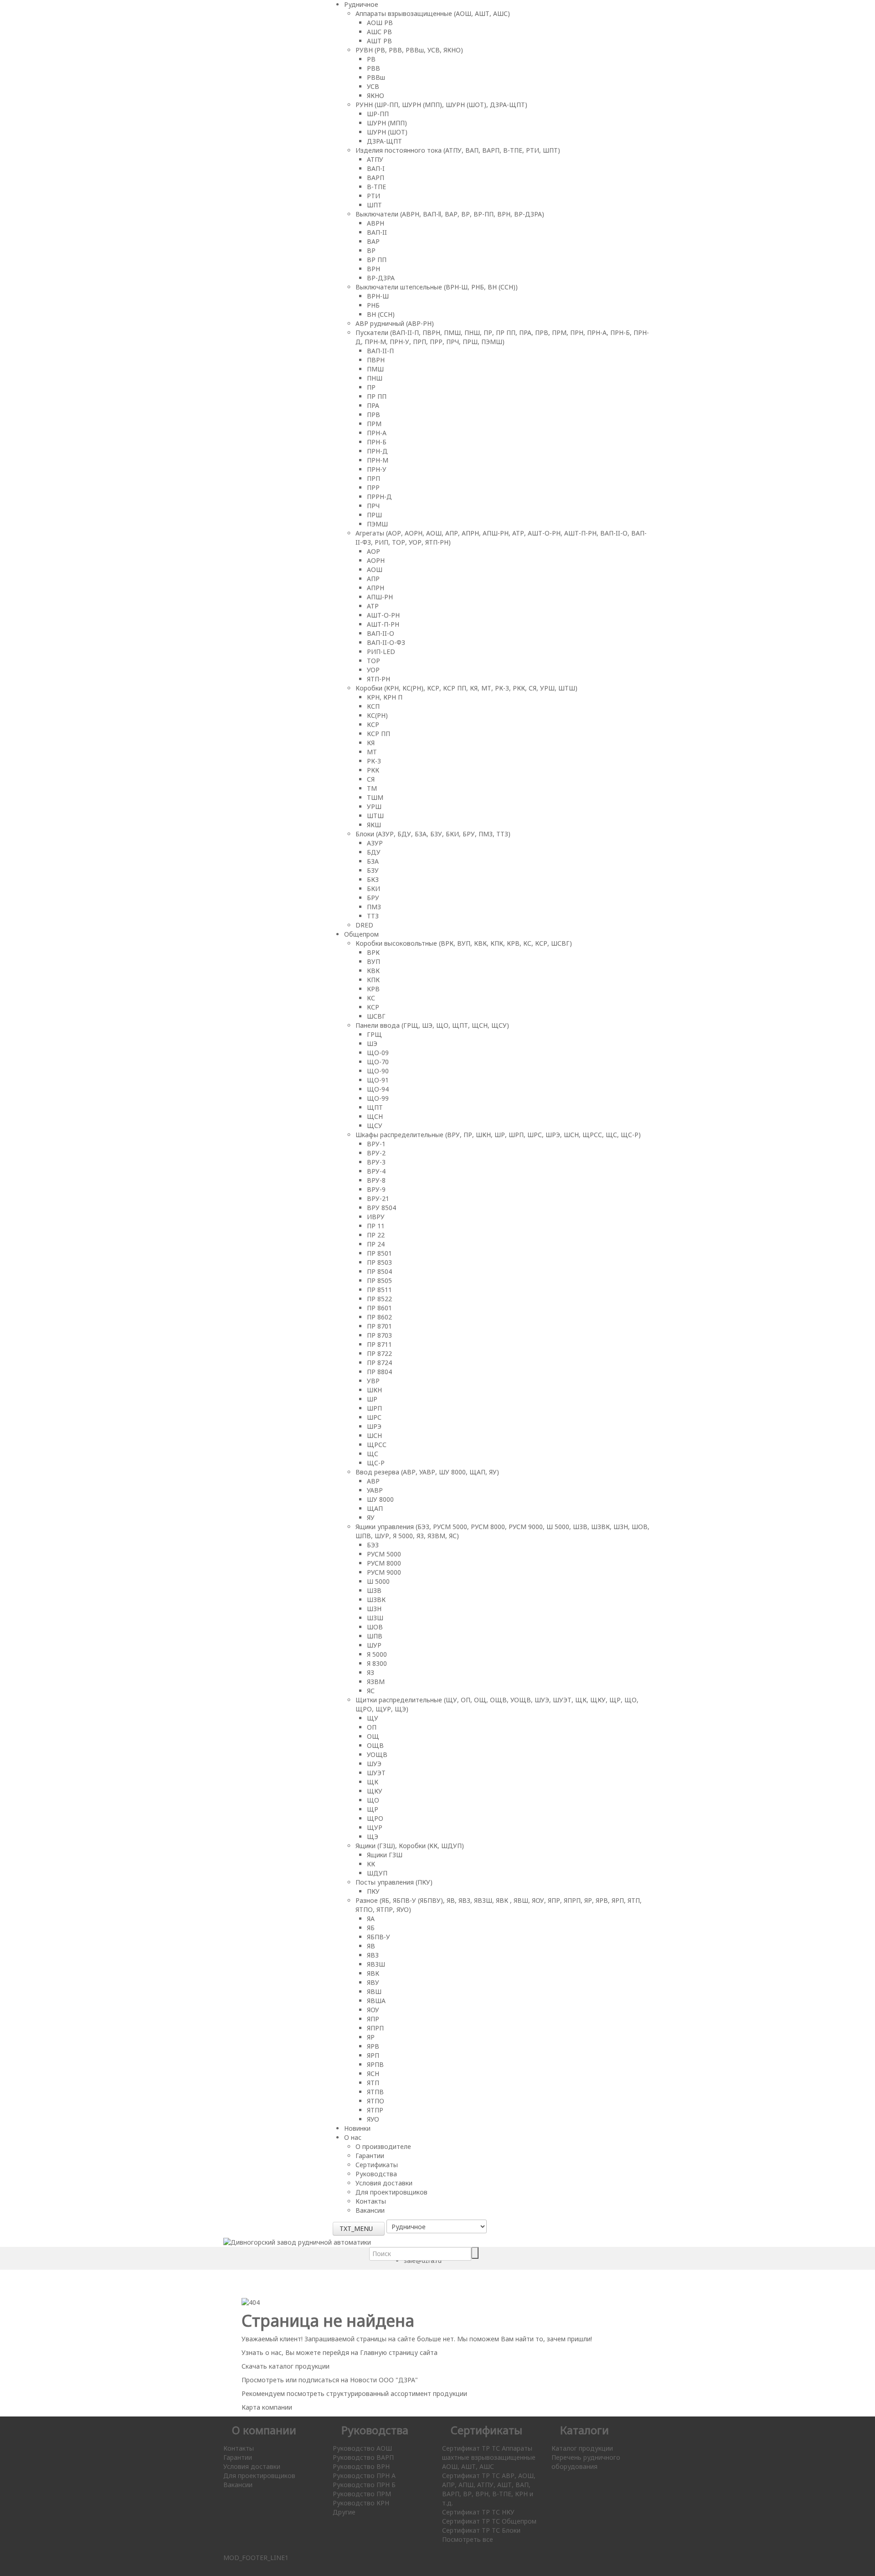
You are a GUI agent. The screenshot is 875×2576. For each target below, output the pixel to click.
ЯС (371, 1691)
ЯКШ (374, 825)
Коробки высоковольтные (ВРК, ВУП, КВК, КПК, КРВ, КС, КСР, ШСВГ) (464, 943)
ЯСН (373, 2074)
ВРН (373, 269)
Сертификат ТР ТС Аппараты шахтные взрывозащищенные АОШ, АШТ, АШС (489, 2457)
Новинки (357, 2128)
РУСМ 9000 (384, 1572)
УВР (373, 1381)
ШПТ (374, 205)
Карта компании (267, 2407)
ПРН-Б (377, 442)
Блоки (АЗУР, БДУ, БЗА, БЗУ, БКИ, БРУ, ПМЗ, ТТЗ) (433, 834)
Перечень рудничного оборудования (586, 2462)
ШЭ (372, 1043)
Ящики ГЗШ (385, 1855)
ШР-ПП (378, 114)
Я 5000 (377, 1654)
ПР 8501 (379, 1253)
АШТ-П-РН (383, 624)
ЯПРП (375, 2028)
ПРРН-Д (379, 497)
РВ (371, 59)
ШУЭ (374, 1764)
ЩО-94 (378, 1089)
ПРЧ (373, 506)
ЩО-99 (378, 1098)
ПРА (373, 405)
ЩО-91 (378, 1080)
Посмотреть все (468, 2539)
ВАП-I (376, 168)
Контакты (371, 2201)
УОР (373, 670)
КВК (373, 971)
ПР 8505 (379, 1280)
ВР (371, 250)
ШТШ (375, 816)
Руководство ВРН (361, 2466)
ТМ (372, 788)
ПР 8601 (379, 1308)
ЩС (373, 1454)
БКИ (373, 889)
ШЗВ (374, 1590)
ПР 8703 (379, 1335)
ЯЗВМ (376, 1682)
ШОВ (375, 1627)
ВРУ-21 (378, 1198)
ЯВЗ (373, 1955)
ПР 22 (376, 1235)
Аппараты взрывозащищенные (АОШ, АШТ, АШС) (433, 13)
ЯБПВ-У (378, 1937)
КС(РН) (377, 715)
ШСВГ (376, 1016)
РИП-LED (381, 652)
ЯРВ (373, 2046)
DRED (364, 925)
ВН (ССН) (381, 314)
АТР (373, 606)
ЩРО (375, 1818)
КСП (373, 706)
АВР (373, 1481)
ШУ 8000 (380, 1499)
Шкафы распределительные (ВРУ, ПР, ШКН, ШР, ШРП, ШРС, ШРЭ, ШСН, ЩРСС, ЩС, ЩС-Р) (498, 1135)
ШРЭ (374, 1426)
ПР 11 (376, 1226)
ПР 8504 (379, 1271)
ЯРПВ (375, 2064)
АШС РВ (379, 32)
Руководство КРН (361, 2503)
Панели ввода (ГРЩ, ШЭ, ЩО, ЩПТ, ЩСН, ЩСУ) (432, 1025)
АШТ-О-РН (383, 615)
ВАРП (376, 178)
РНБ (373, 305)
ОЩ (373, 1736)
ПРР (373, 487)
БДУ (374, 852)
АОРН (376, 560)
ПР (371, 387)
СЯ (371, 779)
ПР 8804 (379, 1372)
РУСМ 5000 (384, 1554)
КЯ (371, 743)
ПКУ (373, 1891)
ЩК (373, 1782)
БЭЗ (373, 1545)
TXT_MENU (356, 2228)
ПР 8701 (379, 1326)
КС (371, 998)
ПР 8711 (379, 1344)
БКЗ (373, 879)
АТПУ (375, 159)
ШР (372, 1399)
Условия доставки (384, 2183)
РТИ (373, 196)
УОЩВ (377, 1754)
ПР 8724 (379, 1363)
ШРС (374, 1417)
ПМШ (375, 369)
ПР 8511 (379, 1290)
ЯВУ (373, 1982)
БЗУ (373, 870)
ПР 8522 (379, 1299)
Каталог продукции (582, 2448)
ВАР (373, 241)
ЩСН (375, 1116)
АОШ (375, 569)
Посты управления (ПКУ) (394, 1882)
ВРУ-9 (376, 1189)
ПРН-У (377, 469)
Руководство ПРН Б (364, 2485)
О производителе (383, 2146)
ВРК (373, 952)
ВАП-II (377, 232)
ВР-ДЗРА (381, 278)
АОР (373, 551)
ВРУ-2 (376, 1153)
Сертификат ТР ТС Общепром (489, 2521)
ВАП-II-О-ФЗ (386, 642)
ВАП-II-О (381, 633)
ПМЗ (374, 907)
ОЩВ (375, 1745)
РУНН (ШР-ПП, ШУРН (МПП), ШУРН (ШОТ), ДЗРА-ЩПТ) (441, 105)
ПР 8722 (379, 1353)
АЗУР (375, 843)
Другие (344, 2512)
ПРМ (374, 424)
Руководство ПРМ (362, 2494)
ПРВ (373, 415)
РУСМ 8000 (384, 1563)
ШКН (374, 1390)
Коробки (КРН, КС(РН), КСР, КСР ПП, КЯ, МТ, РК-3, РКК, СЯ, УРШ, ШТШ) (466, 688)
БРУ (373, 898)
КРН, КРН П (385, 697)
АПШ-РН (380, 597)
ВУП (373, 961)
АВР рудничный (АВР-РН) (395, 323)
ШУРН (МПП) (387, 123)
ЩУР (375, 1827)
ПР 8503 (379, 1262)
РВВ (373, 68)
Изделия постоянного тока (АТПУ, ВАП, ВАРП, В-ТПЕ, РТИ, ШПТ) (458, 150)
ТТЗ (373, 916)
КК (371, 1864)
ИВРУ (376, 1217)
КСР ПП (378, 734)
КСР (373, 724)
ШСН (374, 1435)
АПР (373, 579)
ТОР (373, 661)
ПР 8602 (379, 1317)
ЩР (373, 1809)
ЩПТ (375, 1107)
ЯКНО (376, 95)
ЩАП (375, 1508)
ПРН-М (378, 460)
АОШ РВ (380, 23)
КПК (373, 980)
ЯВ (371, 1946)
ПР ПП (377, 396)
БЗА (373, 861)
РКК (373, 770)
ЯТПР (375, 2110)
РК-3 (374, 761)
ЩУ (373, 1718)
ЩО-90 (378, 1071)
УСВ (373, 86)
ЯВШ (374, 1991)
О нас (353, 2137)
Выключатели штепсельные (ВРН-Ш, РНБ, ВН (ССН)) (437, 287)
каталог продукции (299, 2366)
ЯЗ (371, 1672)
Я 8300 (377, 1663)
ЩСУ (375, 1126)
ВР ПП (377, 260)
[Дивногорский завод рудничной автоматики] (297, 2242)
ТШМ (375, 797)
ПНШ (375, 378)
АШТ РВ (379, 41)
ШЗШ (375, 1618)
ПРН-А (377, 433)
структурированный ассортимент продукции (397, 2393)
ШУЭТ (376, 1773)
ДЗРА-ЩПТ (384, 141)
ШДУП (377, 1873)
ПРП (373, 478)
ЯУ (371, 1517)
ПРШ (374, 515)
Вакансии (370, 2210)
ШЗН (374, 1609)
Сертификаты (377, 2165)
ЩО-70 (378, 1062)
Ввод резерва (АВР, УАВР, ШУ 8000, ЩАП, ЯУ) (427, 1472)
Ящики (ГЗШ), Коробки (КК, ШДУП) (410, 1846)
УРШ (374, 806)
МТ (372, 752)
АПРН (376, 588)
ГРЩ (374, 1034)
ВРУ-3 (376, 1162)
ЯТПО (376, 2101)
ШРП (374, 1408)
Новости (363, 2380)
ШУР (374, 1645)
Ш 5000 (378, 1581)
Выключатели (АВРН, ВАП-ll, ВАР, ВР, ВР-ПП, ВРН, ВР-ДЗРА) (450, 214)
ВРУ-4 (376, 1171)
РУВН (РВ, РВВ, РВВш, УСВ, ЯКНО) (409, 50)
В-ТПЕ (376, 187)
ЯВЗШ (376, 1964)
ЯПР (373, 2019)
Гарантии (370, 2156)
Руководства (376, 2174)
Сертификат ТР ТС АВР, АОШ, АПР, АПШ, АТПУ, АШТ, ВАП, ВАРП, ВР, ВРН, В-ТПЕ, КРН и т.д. (489, 2489)
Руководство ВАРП (363, 2457)
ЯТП (373, 2083)
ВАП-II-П (380, 351)
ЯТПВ (375, 2092)
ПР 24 (376, 1244)
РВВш (376, 77)
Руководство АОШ (362, 2448)
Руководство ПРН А (364, 2476)
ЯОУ (373, 2010)
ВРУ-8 (376, 1180)
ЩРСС (377, 1445)
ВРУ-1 (376, 1144)
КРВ (373, 989)
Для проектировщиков (391, 2192)
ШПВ (375, 1636)
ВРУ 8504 (381, 1208)
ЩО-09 (378, 1053)
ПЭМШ (377, 524)
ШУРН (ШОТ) (387, 132)
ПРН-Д (377, 451)
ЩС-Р (376, 1463)
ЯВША (376, 2001)
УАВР (375, 1490)
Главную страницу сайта (399, 2352)
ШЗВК (376, 1600)
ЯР (371, 2037)
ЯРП (373, 2055)
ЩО (373, 1800)
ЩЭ (373, 1837)
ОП (372, 1727)
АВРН (376, 223)
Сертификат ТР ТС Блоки (481, 2530)
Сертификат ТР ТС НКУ (478, 2512)
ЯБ (371, 1928)
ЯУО (373, 2119)
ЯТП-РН (378, 679)
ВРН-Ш (378, 296)
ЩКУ (375, 1791)
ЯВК (373, 1973)
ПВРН (376, 360)
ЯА (371, 1919)
